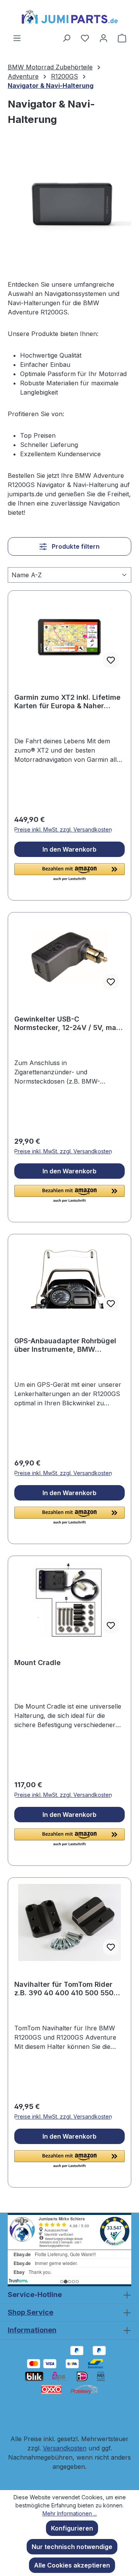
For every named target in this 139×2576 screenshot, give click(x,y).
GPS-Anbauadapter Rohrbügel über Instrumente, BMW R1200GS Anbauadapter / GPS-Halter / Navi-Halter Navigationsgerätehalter (66, 1345)
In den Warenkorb (69, 849)
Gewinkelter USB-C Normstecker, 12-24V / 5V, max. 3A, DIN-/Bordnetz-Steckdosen (68, 1023)
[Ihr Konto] (103, 38)
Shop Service (31, 2312)
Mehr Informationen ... (70, 2513)
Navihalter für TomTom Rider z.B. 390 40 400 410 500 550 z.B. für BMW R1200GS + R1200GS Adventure (64, 1989)
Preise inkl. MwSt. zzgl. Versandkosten (63, 829)
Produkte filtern (75, 546)
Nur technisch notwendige (72, 2547)
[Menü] (17, 38)
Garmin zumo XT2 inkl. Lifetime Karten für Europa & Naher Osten (67, 702)
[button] (69, 872)
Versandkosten (65, 2448)
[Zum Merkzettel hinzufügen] (111, 660)
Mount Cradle (37, 1663)
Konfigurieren (72, 2528)
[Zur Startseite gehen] (69, 17)
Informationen (32, 2330)
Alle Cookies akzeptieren (72, 2565)
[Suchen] (66, 38)
